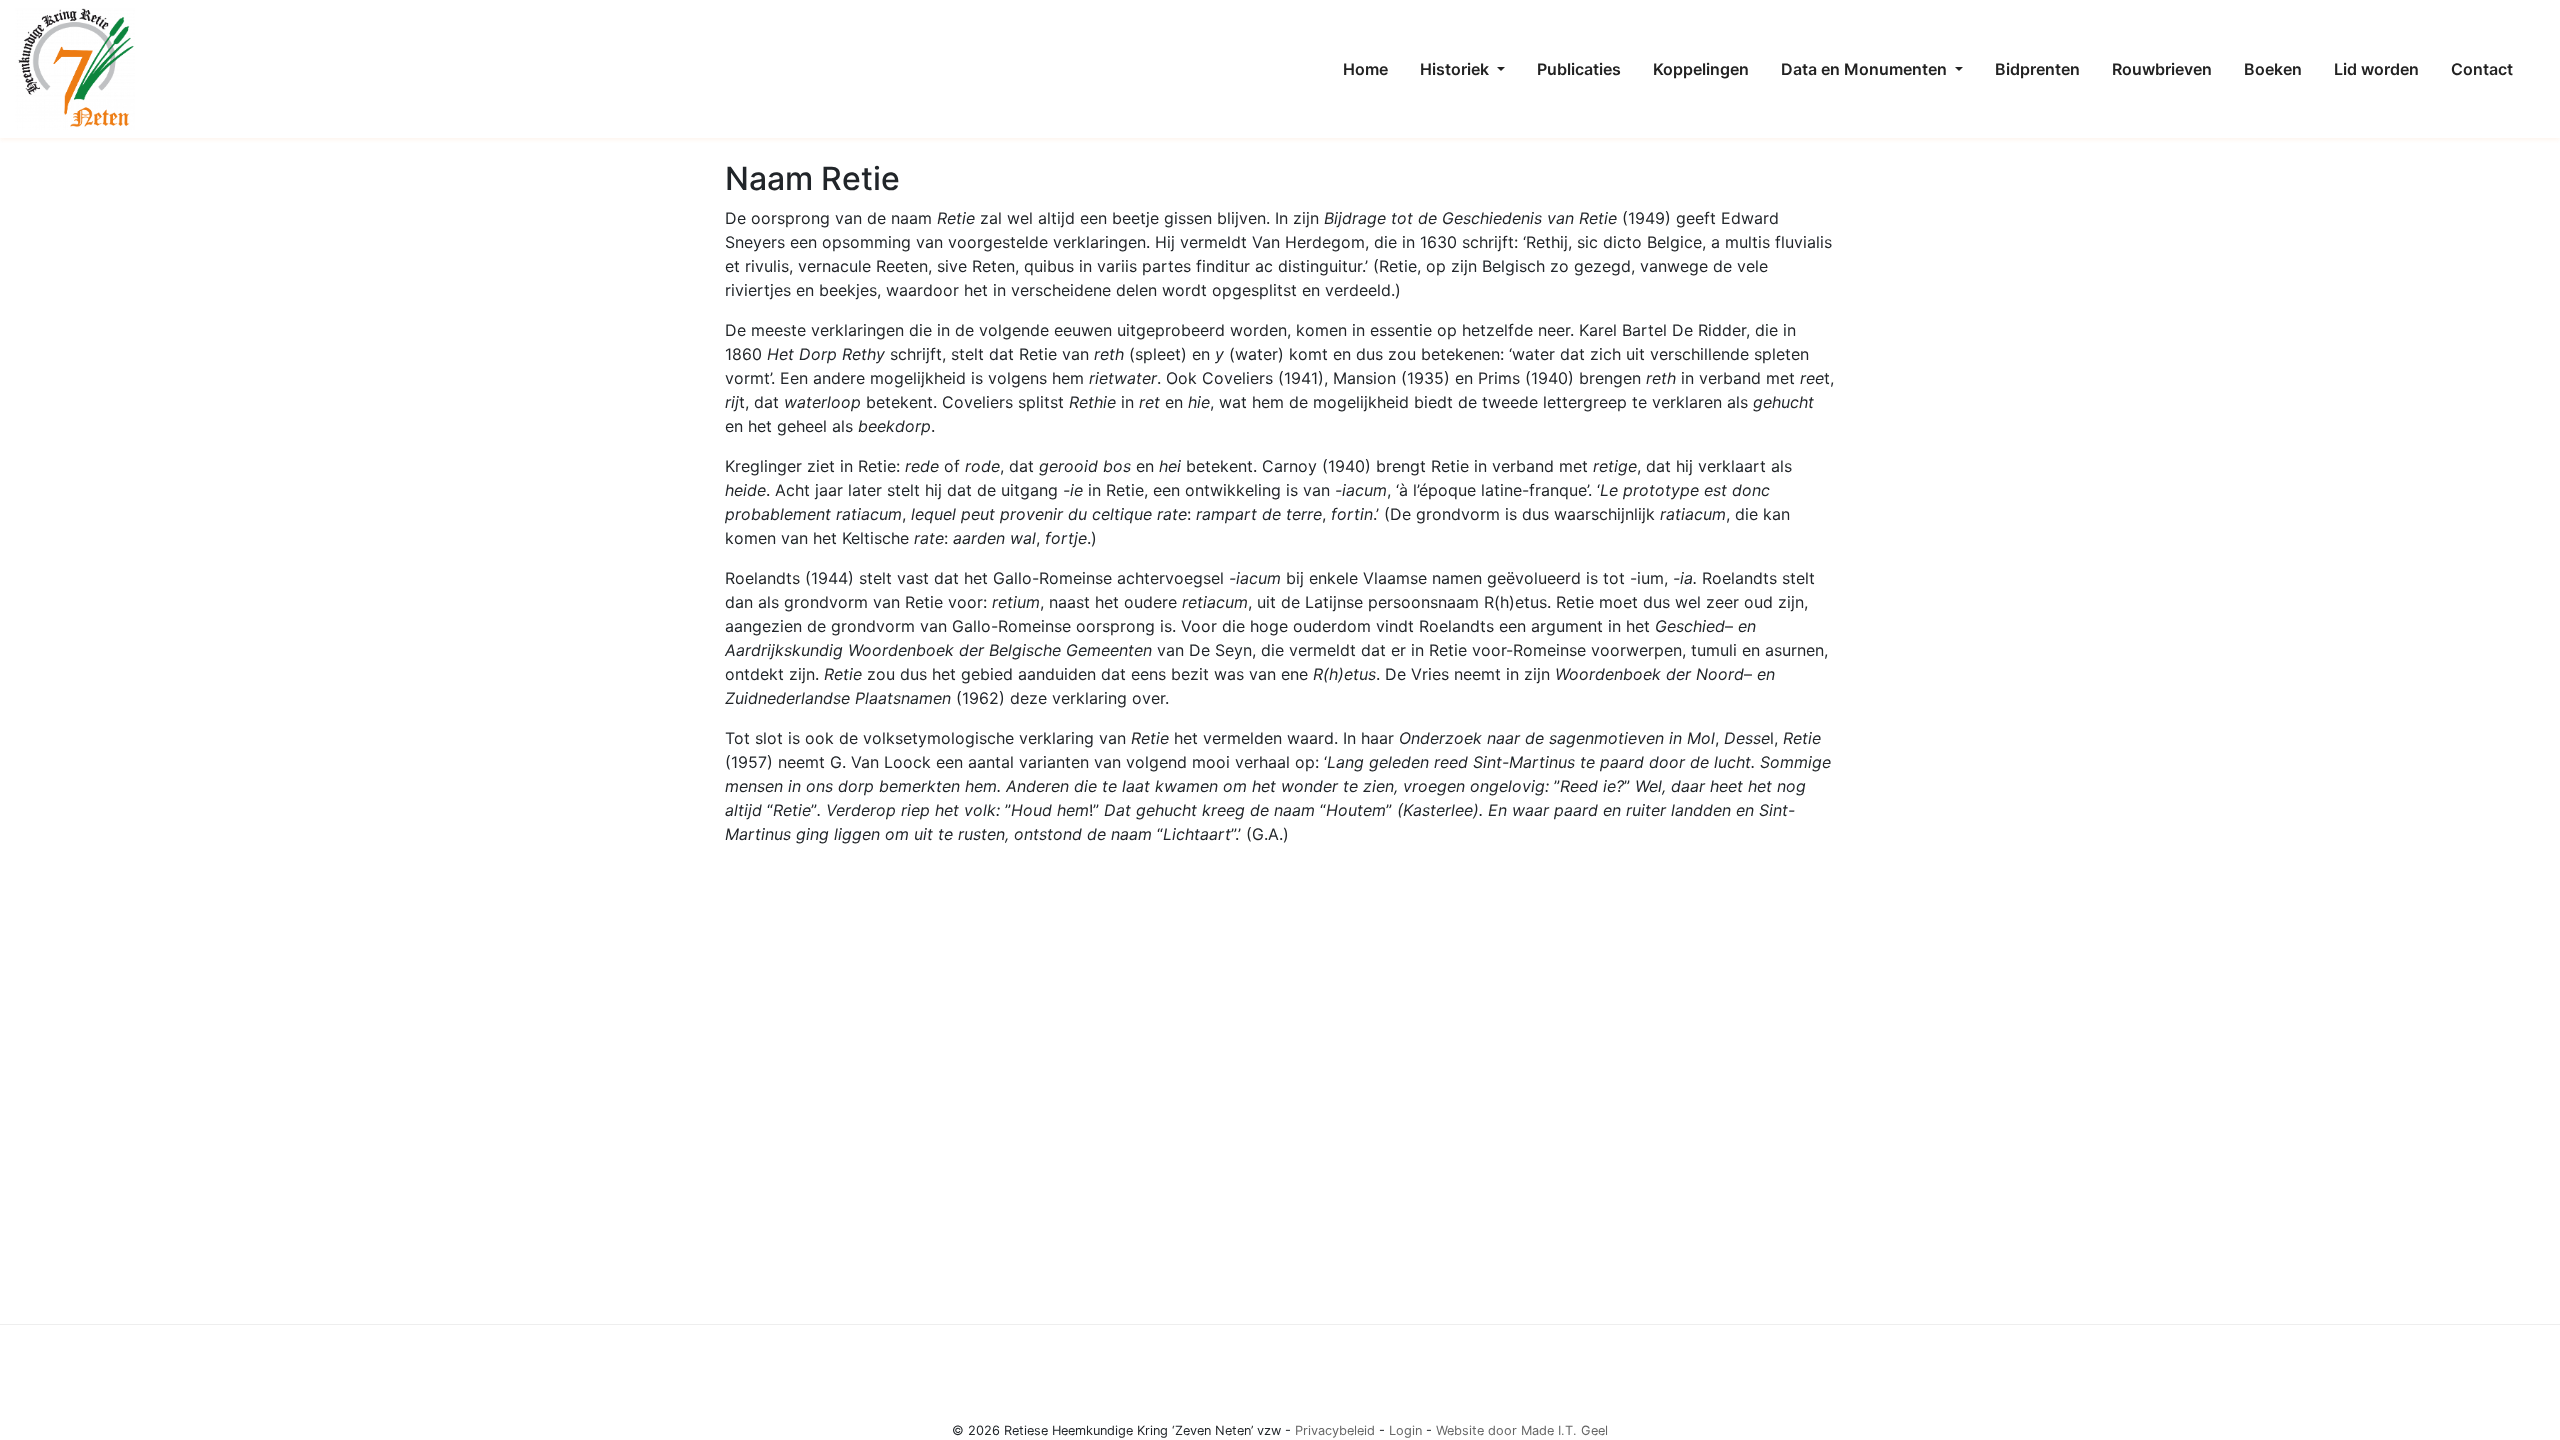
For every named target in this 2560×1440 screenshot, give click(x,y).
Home (1365, 69)
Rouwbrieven (2162, 69)
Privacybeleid (1335, 1430)
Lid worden (2376, 69)
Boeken (2273, 69)
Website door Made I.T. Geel (1522, 1430)
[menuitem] (1365, 69)
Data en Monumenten (1866, 69)
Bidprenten (2037, 69)
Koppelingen (1701, 69)
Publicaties (1579, 69)
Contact (2482, 69)
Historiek (1456, 69)
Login (1405, 1430)
